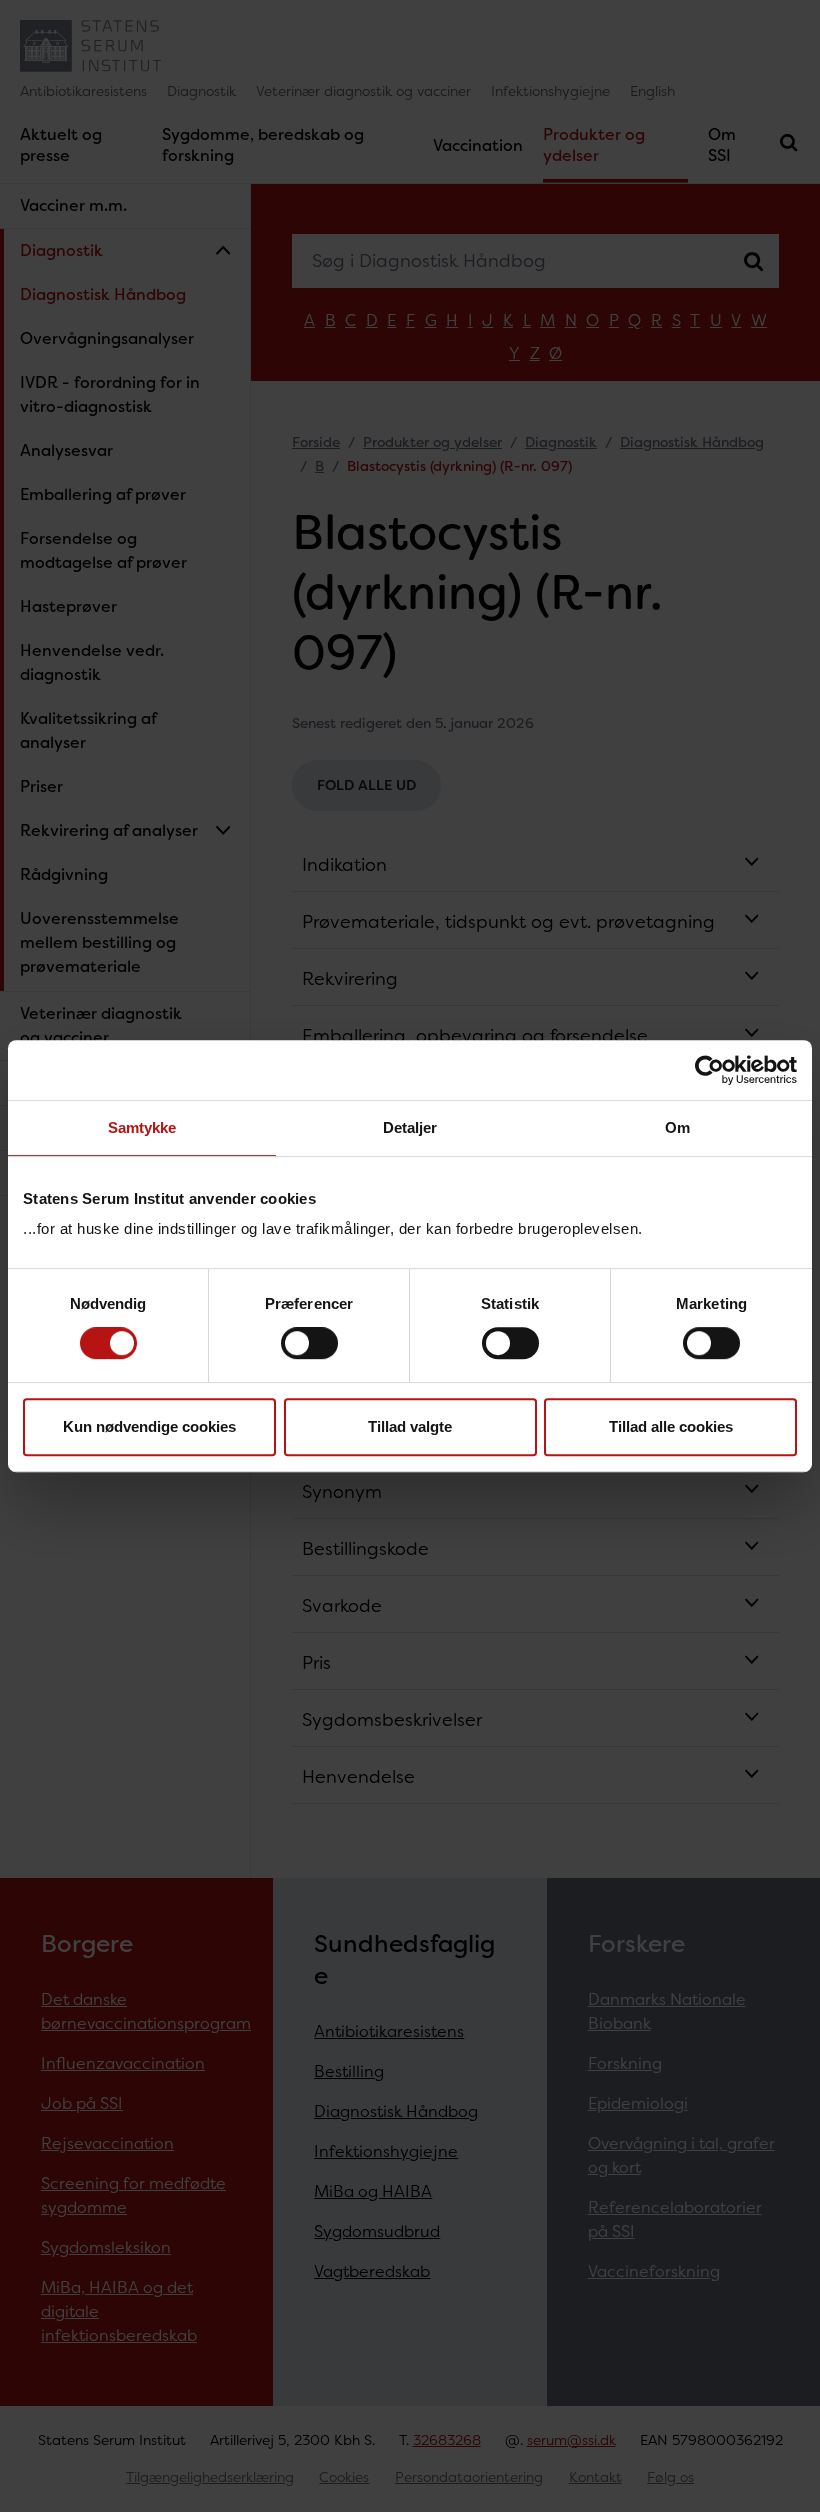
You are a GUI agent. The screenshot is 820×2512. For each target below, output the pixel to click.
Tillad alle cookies (671, 1426)
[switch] (309, 1343)
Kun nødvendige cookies (149, 1426)
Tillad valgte (410, 1426)
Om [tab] (677, 1127)
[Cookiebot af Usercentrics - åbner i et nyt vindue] (709, 1070)
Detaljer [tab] (410, 1127)
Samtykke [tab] (142, 1127)
